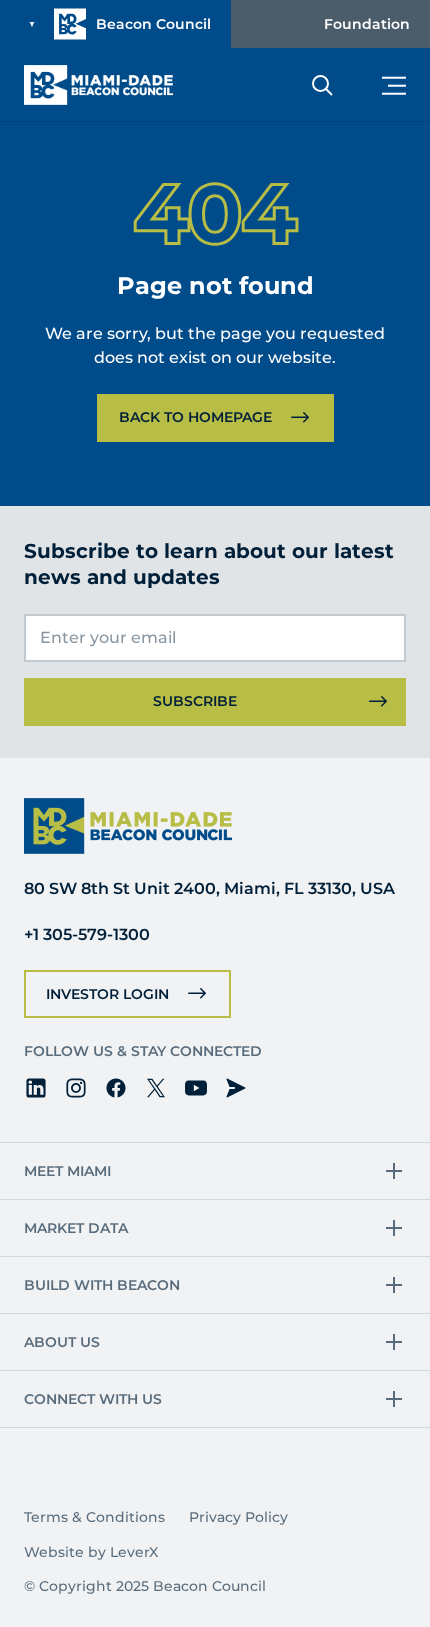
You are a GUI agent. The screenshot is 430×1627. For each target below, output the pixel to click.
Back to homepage (195, 417)
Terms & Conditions (94, 1517)
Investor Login (107, 994)
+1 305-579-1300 (87, 934)
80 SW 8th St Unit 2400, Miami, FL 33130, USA (209, 888)
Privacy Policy (238, 1517)
